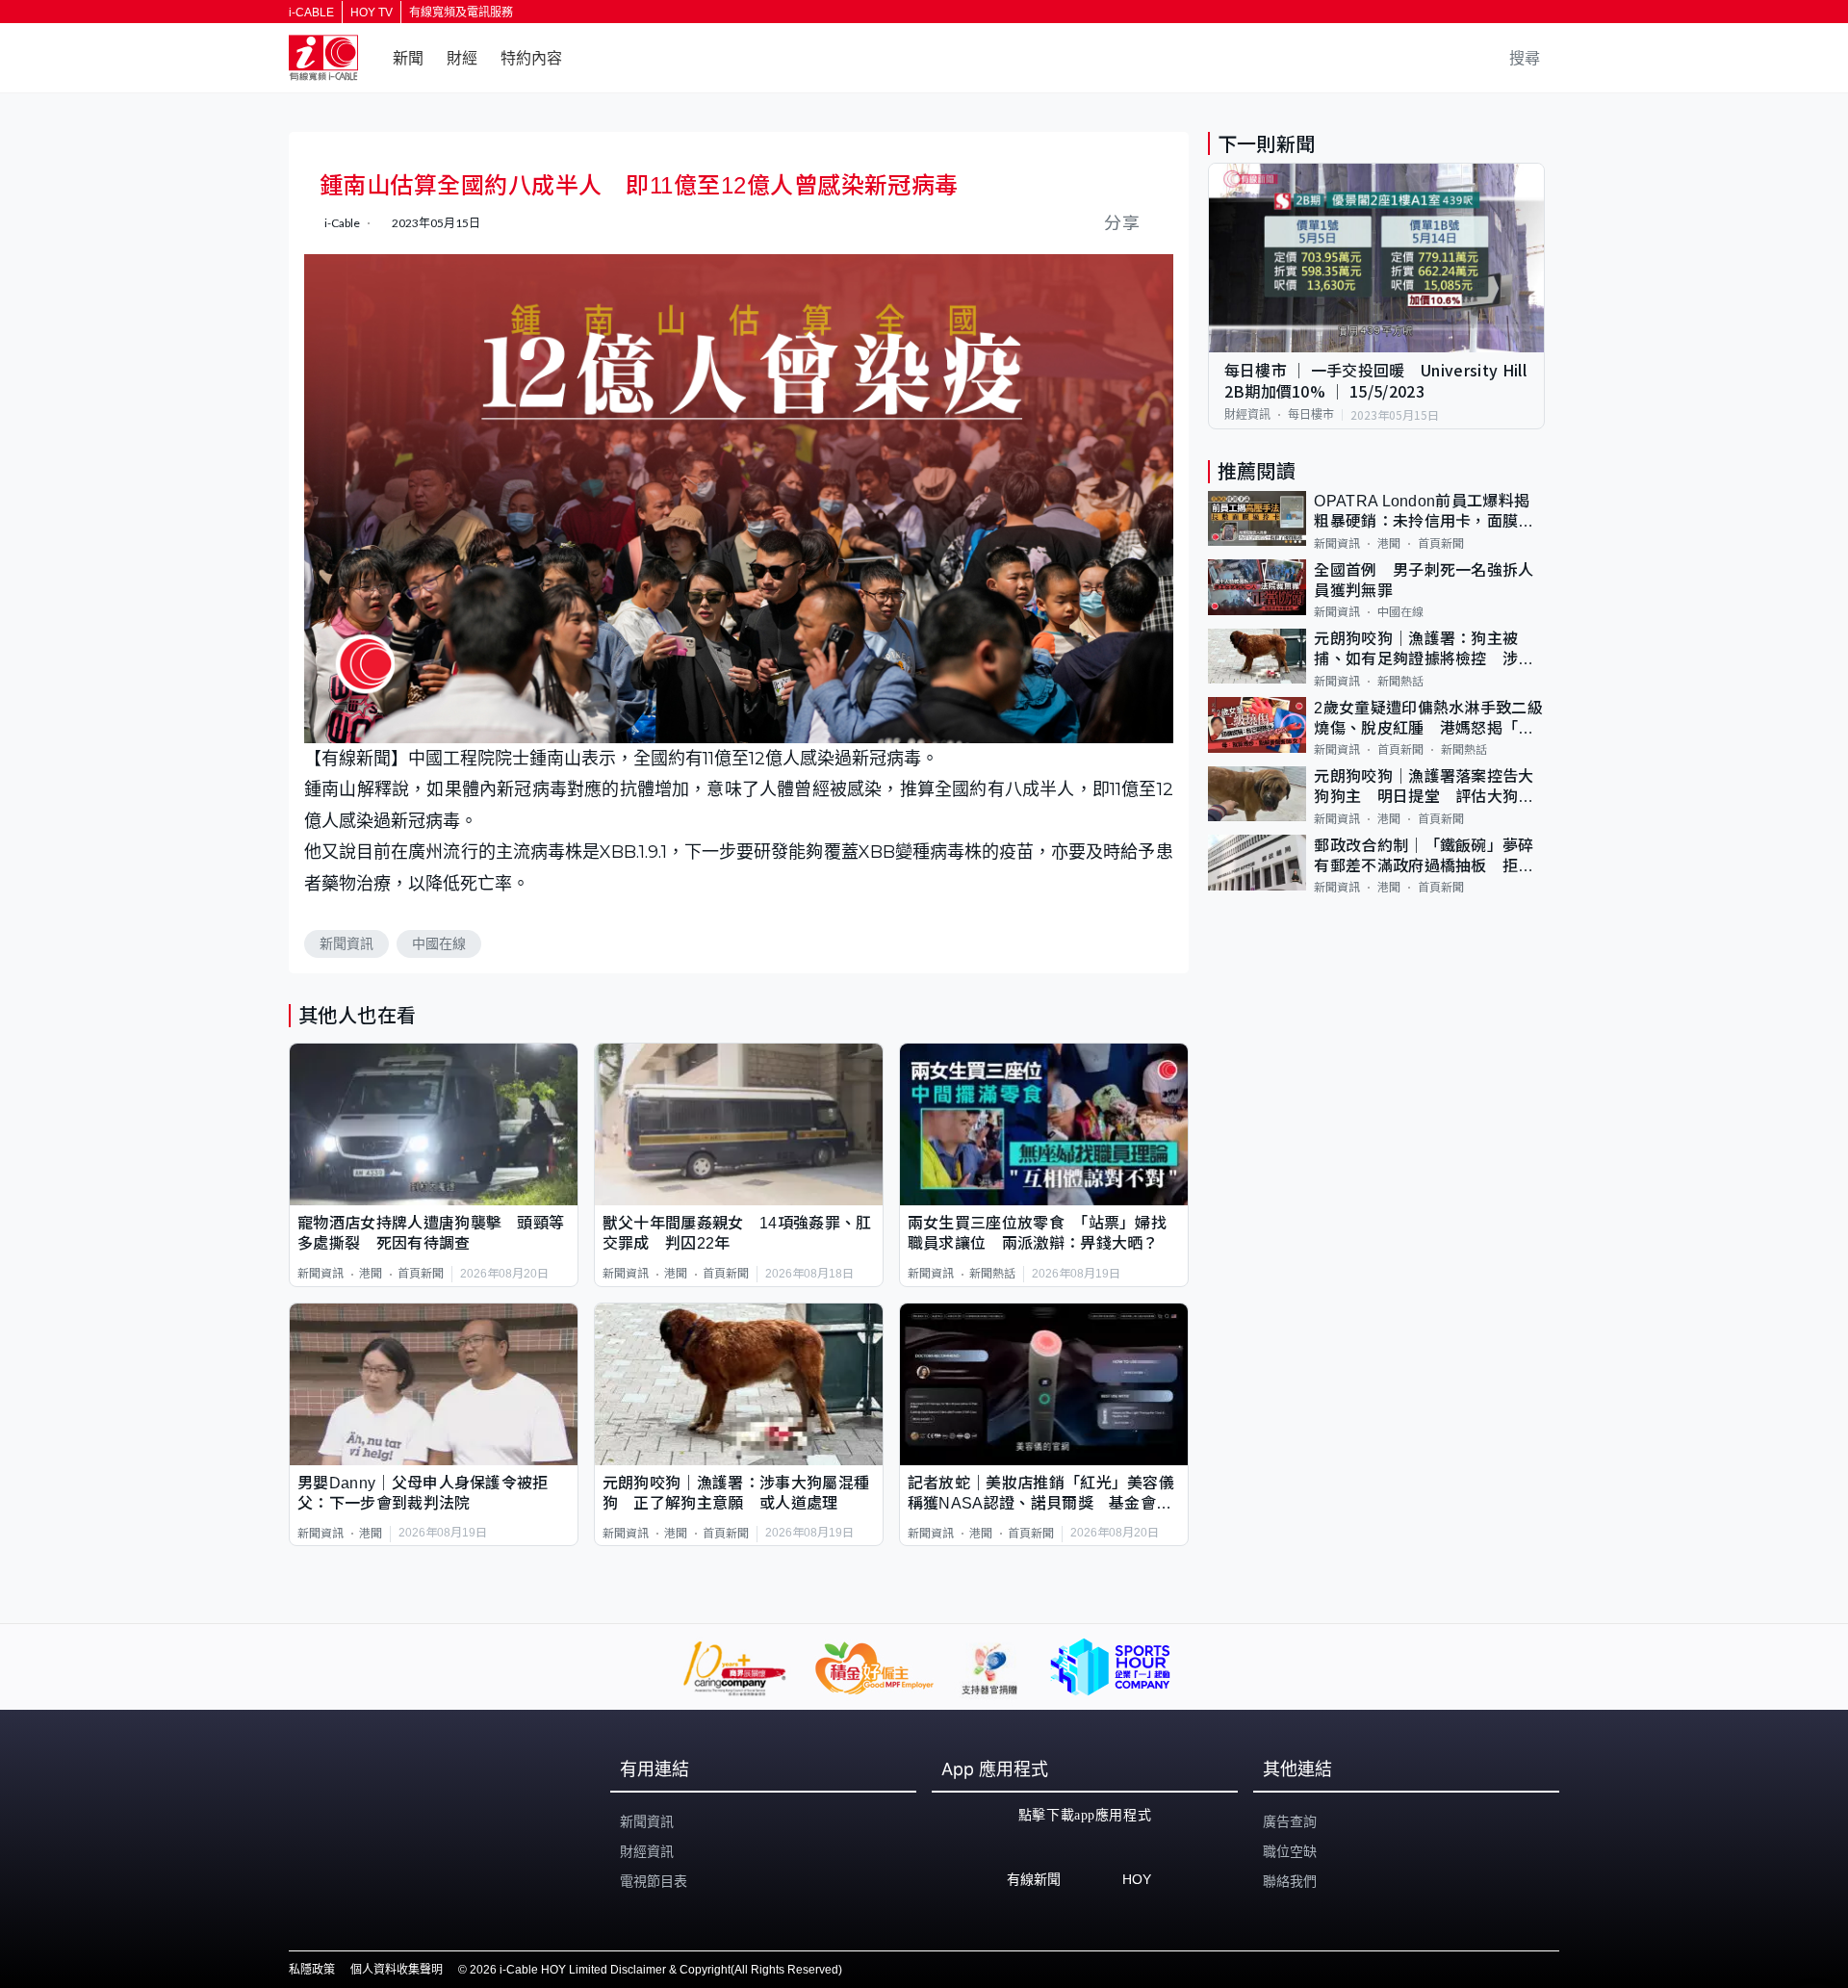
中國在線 (439, 943)
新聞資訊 (346, 943)
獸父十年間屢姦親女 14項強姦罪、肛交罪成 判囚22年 (737, 1233)
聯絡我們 (1290, 1881)
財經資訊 (1247, 415)
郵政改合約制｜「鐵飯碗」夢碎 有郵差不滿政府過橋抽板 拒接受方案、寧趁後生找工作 (1429, 856)
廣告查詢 (1290, 1821)
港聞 (371, 1274)
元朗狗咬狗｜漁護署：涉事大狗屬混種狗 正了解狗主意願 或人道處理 (736, 1493)
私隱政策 (312, 1970)
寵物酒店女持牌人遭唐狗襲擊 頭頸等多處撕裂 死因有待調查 (431, 1233)
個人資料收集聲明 (397, 1970)
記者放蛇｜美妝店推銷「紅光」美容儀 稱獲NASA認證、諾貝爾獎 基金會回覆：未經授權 (1044, 1495)
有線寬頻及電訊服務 (461, 13)
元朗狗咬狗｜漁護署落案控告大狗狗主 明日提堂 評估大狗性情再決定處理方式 (1424, 788)
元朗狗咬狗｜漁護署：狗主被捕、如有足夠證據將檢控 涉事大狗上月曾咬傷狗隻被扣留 (1424, 650)
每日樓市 (1311, 415)
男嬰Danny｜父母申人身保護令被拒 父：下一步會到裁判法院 (431, 1493)
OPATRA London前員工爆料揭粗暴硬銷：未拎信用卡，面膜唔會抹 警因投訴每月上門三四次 (1424, 513)
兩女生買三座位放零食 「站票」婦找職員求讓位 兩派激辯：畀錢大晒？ (1037, 1233)
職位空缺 (1290, 1851)
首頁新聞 (421, 1274)
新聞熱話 (992, 1274)
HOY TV (372, 13)
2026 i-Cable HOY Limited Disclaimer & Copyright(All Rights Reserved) (656, 1970)
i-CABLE (311, 13)
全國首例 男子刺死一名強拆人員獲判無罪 (1424, 580)
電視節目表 (654, 1881)
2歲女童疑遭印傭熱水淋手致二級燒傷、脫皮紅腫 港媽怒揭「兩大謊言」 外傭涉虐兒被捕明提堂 (1428, 719)
